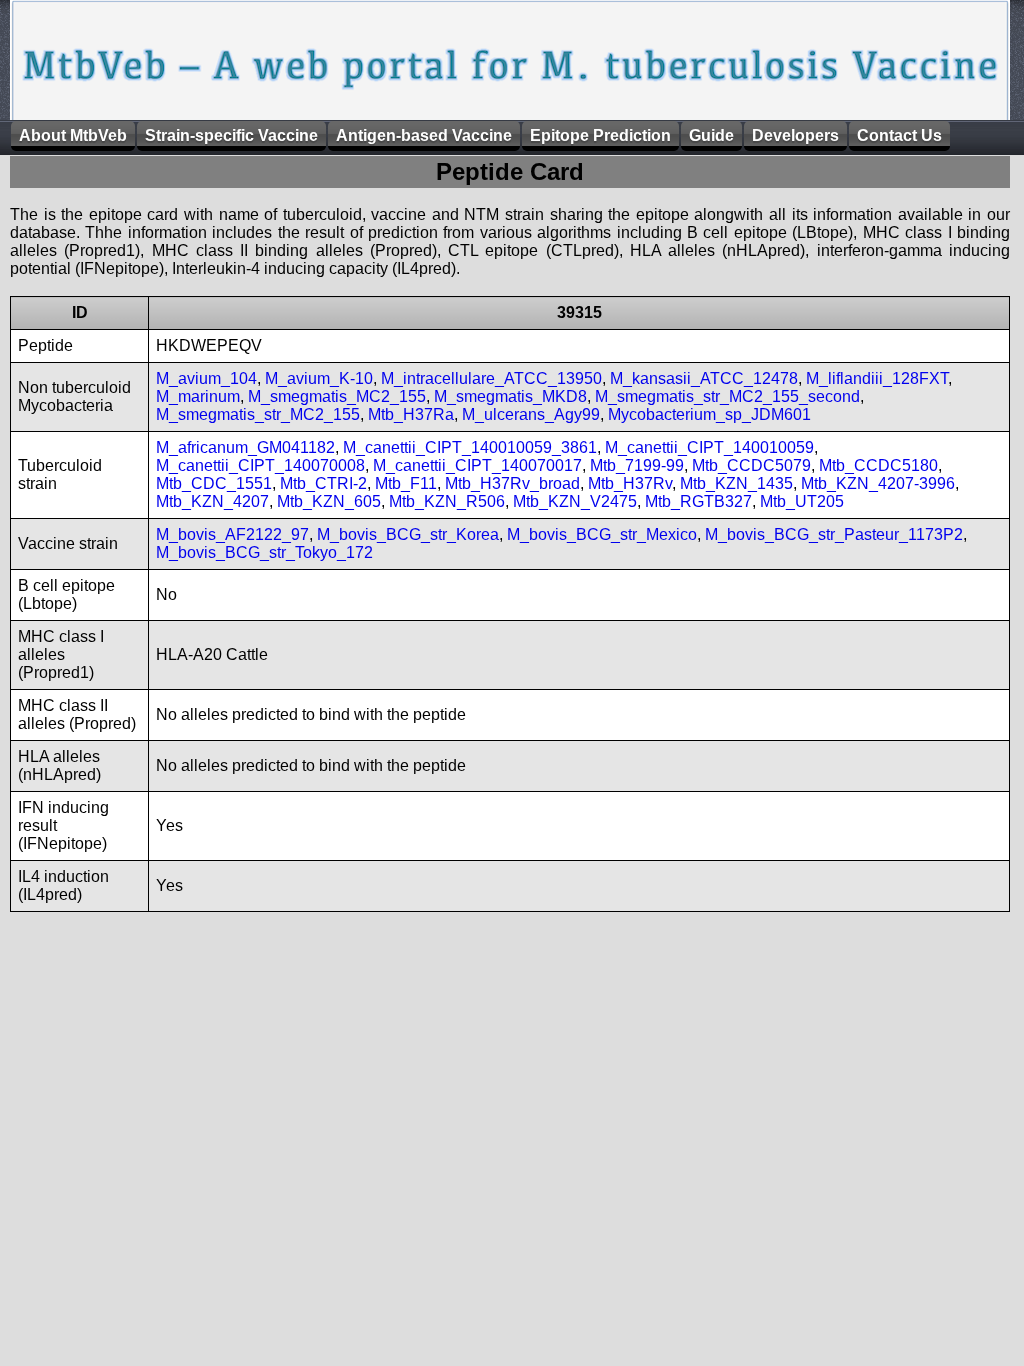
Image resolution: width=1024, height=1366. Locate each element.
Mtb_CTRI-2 (323, 483)
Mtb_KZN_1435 (736, 483)
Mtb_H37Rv (630, 483)
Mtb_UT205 (802, 501)
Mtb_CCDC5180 (878, 465)
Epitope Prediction (600, 135)
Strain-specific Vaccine (231, 135)
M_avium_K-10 (319, 378)
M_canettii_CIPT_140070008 (260, 465)
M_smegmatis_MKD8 (510, 396)
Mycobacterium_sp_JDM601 (709, 414)
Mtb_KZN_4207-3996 (878, 483)
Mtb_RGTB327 (698, 501)
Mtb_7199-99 (637, 465)
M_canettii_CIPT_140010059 (709, 447)
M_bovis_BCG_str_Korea (408, 534)
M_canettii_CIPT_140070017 (477, 465)
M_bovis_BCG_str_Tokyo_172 (264, 552)
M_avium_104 (206, 378)
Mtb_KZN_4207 (212, 501)
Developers (795, 135)
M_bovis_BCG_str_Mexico (602, 534)
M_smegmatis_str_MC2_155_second (727, 396)
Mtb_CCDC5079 (751, 465)
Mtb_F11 (406, 483)
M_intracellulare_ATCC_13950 (491, 378)
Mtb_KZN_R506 (447, 501)
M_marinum (198, 396)
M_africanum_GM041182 (245, 447)
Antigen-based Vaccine (424, 135)
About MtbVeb (73, 135)
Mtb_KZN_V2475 (575, 501)
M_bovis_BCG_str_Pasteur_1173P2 (834, 534)
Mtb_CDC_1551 (214, 483)
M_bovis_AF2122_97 (232, 534)
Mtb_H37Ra (411, 414)
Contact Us (899, 135)
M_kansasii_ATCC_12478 (704, 378)
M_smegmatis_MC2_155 (337, 396)
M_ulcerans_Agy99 (531, 414)
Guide (711, 135)
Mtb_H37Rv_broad (512, 483)
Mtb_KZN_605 (329, 501)
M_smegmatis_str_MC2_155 (258, 414)
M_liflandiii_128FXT (877, 378)
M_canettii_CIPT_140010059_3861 (470, 447)
